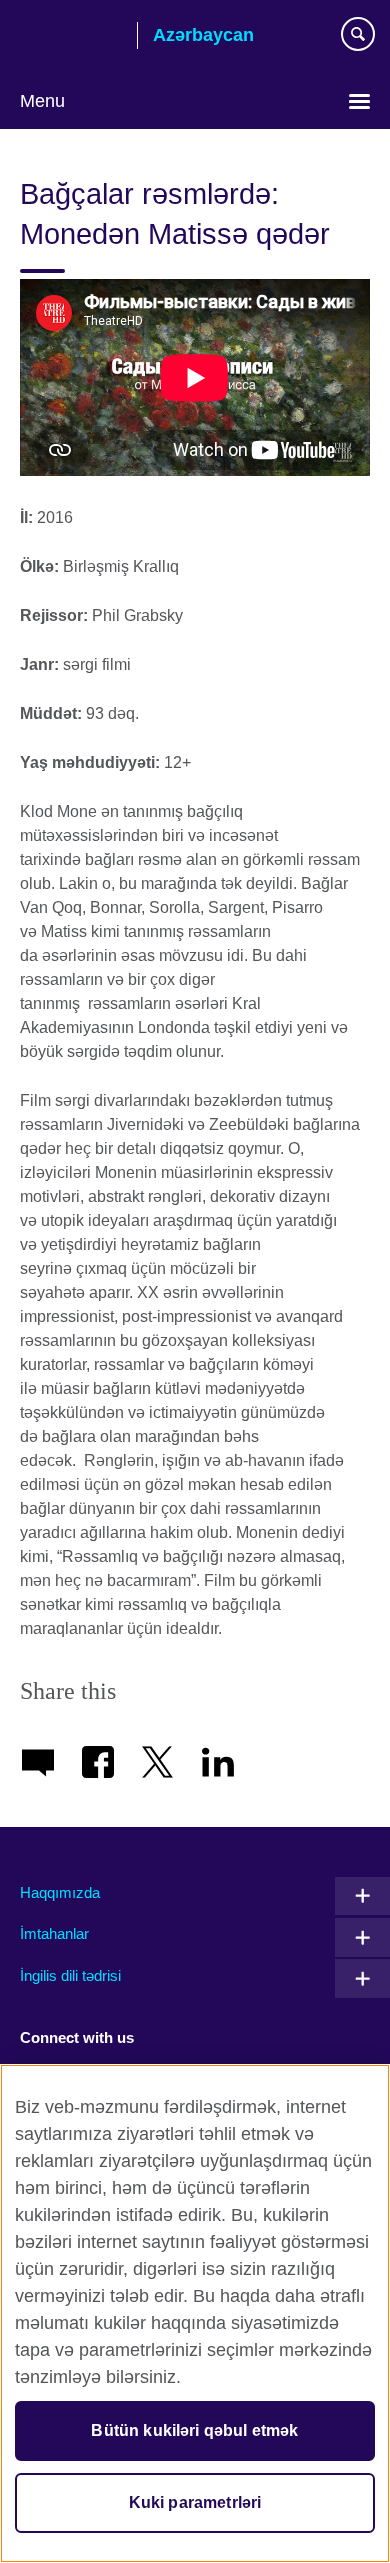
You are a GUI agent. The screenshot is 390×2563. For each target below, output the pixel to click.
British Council (71, 37)
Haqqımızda (60, 1892)
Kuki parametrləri (195, 2502)
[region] (195, 2313)
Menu (42, 101)
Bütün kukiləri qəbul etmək (194, 2430)
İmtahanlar (54, 1933)
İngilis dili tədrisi (70, 1975)
